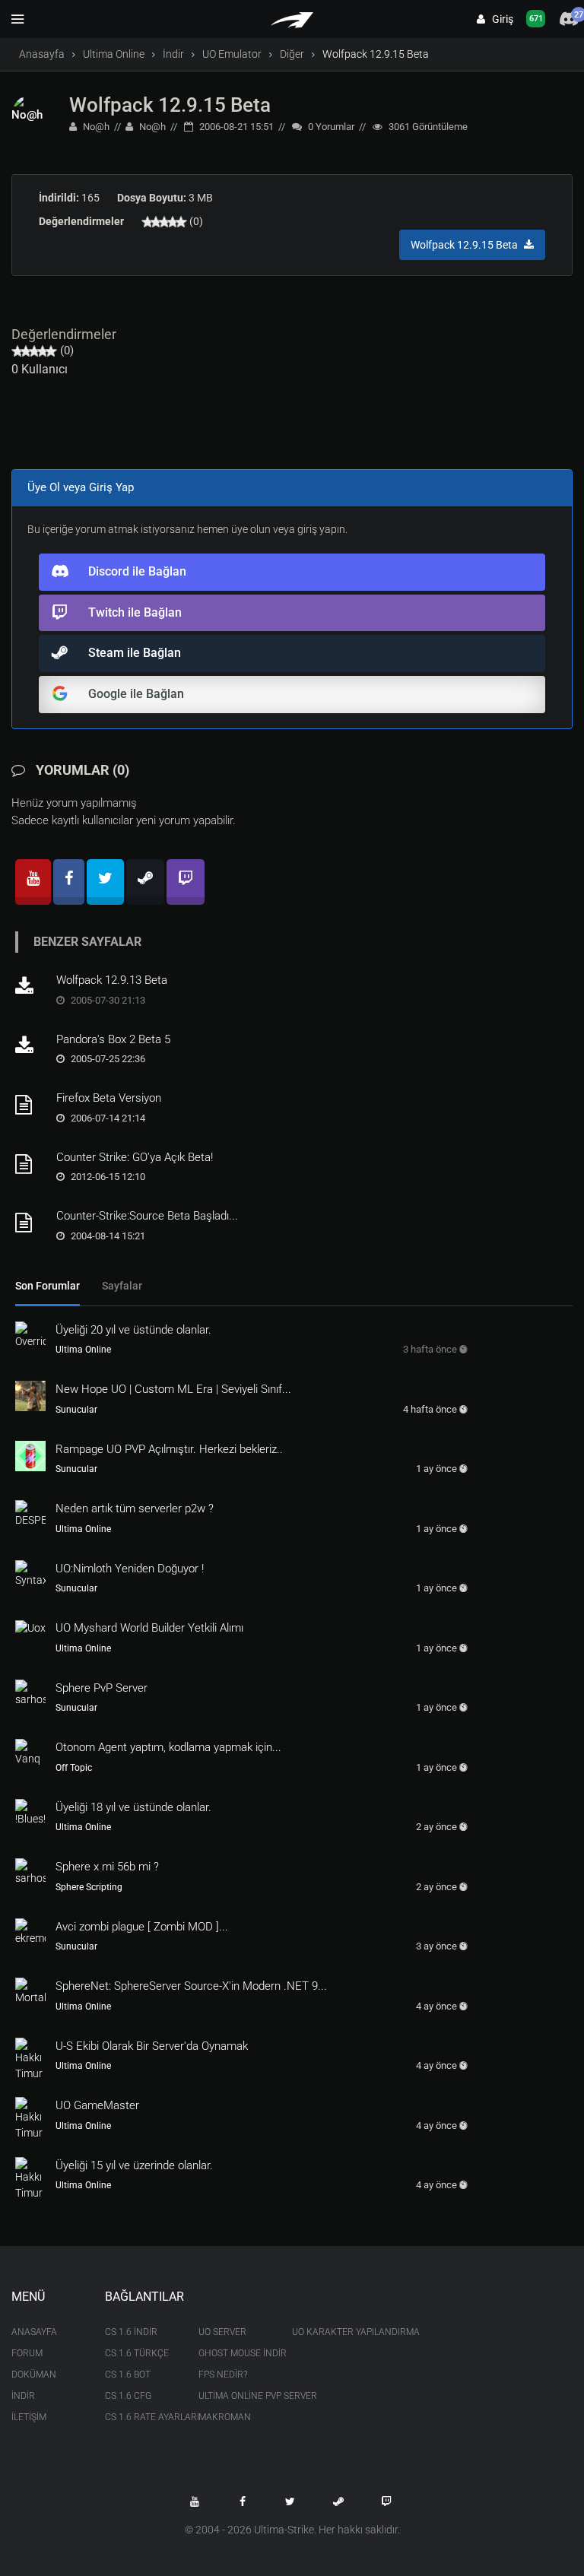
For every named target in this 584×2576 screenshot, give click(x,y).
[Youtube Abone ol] (195, 2501)
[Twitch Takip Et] (386, 2501)
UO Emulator (232, 54)
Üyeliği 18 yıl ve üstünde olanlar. (133, 1807)
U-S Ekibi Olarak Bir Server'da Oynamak (152, 2046)
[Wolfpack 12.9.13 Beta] (30, 987)
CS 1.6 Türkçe (137, 2353)
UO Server (222, 2332)
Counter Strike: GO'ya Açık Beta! (135, 1157)
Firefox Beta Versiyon (109, 1098)
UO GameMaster (97, 2105)
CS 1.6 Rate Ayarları (140, 2417)
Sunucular (76, 1410)
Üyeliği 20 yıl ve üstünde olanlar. (133, 1330)
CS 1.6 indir (131, 2332)
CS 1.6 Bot (128, 2375)
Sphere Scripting (89, 1887)
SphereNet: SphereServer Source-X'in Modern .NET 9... (191, 1986)
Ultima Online (114, 54)
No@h (95, 127)
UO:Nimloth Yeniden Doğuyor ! (130, 1569)
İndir (173, 54)
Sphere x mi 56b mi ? (107, 1867)
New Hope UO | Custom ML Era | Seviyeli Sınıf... (173, 1389)
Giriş (499, 19)
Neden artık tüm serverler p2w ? (135, 1508)
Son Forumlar (48, 1286)
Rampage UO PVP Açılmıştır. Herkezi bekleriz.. (169, 1449)
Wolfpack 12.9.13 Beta (112, 980)
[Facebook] (69, 882)
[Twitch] (186, 882)
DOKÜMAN (34, 2375)
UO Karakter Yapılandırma (327, 2332)
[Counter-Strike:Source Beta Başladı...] (30, 1223)
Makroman (225, 2417)
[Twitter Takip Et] (290, 2501)
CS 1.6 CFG (128, 2396)
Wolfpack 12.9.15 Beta (170, 105)
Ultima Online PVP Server (234, 2396)
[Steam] (145, 882)
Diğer (292, 54)
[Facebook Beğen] (243, 2501)
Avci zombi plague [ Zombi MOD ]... (142, 1927)
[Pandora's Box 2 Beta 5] (30, 1046)
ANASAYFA (34, 2332)
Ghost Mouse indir (234, 2353)
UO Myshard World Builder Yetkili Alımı (149, 1628)
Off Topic (74, 1768)
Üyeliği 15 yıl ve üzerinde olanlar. (134, 2165)
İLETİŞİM (29, 2417)
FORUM (27, 2353)
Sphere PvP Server (102, 1688)
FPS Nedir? (223, 2375)
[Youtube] (33, 882)
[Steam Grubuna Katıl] (338, 2501)
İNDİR (23, 2396)
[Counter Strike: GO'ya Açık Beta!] (30, 1164)
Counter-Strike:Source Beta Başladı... (147, 1216)
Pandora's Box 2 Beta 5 (113, 1039)
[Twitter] (105, 882)
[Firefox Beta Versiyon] (30, 1105)
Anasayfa (42, 54)
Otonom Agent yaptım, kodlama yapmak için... (168, 1747)
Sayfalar (122, 1286)
